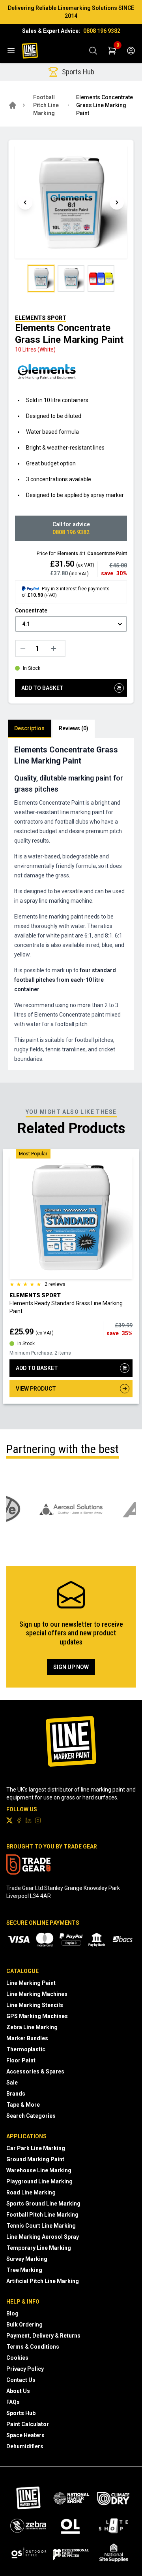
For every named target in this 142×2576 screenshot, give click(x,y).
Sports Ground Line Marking (43, 2204)
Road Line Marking (31, 2192)
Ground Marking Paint (35, 2159)
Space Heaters (25, 2435)
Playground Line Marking (39, 2181)
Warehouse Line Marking (39, 2170)
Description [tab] (29, 728)
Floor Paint (21, 2060)
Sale (12, 2083)
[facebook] (19, 1820)
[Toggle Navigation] (11, 51)
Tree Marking (24, 2270)
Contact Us (21, 2380)
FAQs (13, 2402)
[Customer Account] (131, 51)
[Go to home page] (13, 105)
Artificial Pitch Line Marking (43, 2281)
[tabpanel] (71, 904)
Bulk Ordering (24, 2325)
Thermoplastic (26, 2049)
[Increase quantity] (56, 648)
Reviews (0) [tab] (74, 728)
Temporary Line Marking (39, 2248)
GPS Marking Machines (37, 2016)
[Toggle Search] (93, 51)
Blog (12, 2313)
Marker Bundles (27, 2038)
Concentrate (31, 610)
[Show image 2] (71, 278)
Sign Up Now (71, 1667)
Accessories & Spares (35, 2071)
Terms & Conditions (33, 2347)
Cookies (17, 2358)
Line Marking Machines (37, 1994)
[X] (9, 1820)
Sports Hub (21, 2413)
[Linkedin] (28, 1820)
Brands (16, 2094)
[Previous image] (25, 202)
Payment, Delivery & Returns (43, 2336)
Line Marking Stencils (35, 2005)
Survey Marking (27, 2259)
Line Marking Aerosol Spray (43, 2237)
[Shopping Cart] (112, 51)
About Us (18, 2391)
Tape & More (23, 2105)
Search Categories (31, 2116)
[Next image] (117, 202)
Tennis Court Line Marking (41, 2226)
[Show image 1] (41, 278)
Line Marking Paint (31, 1983)
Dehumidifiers (25, 2446)
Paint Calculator (28, 2424)
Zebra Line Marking (32, 2027)
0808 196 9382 (102, 31)
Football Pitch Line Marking (46, 105)
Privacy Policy (25, 2369)
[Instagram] (38, 1820)
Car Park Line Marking (36, 2148)
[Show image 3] (101, 278)
